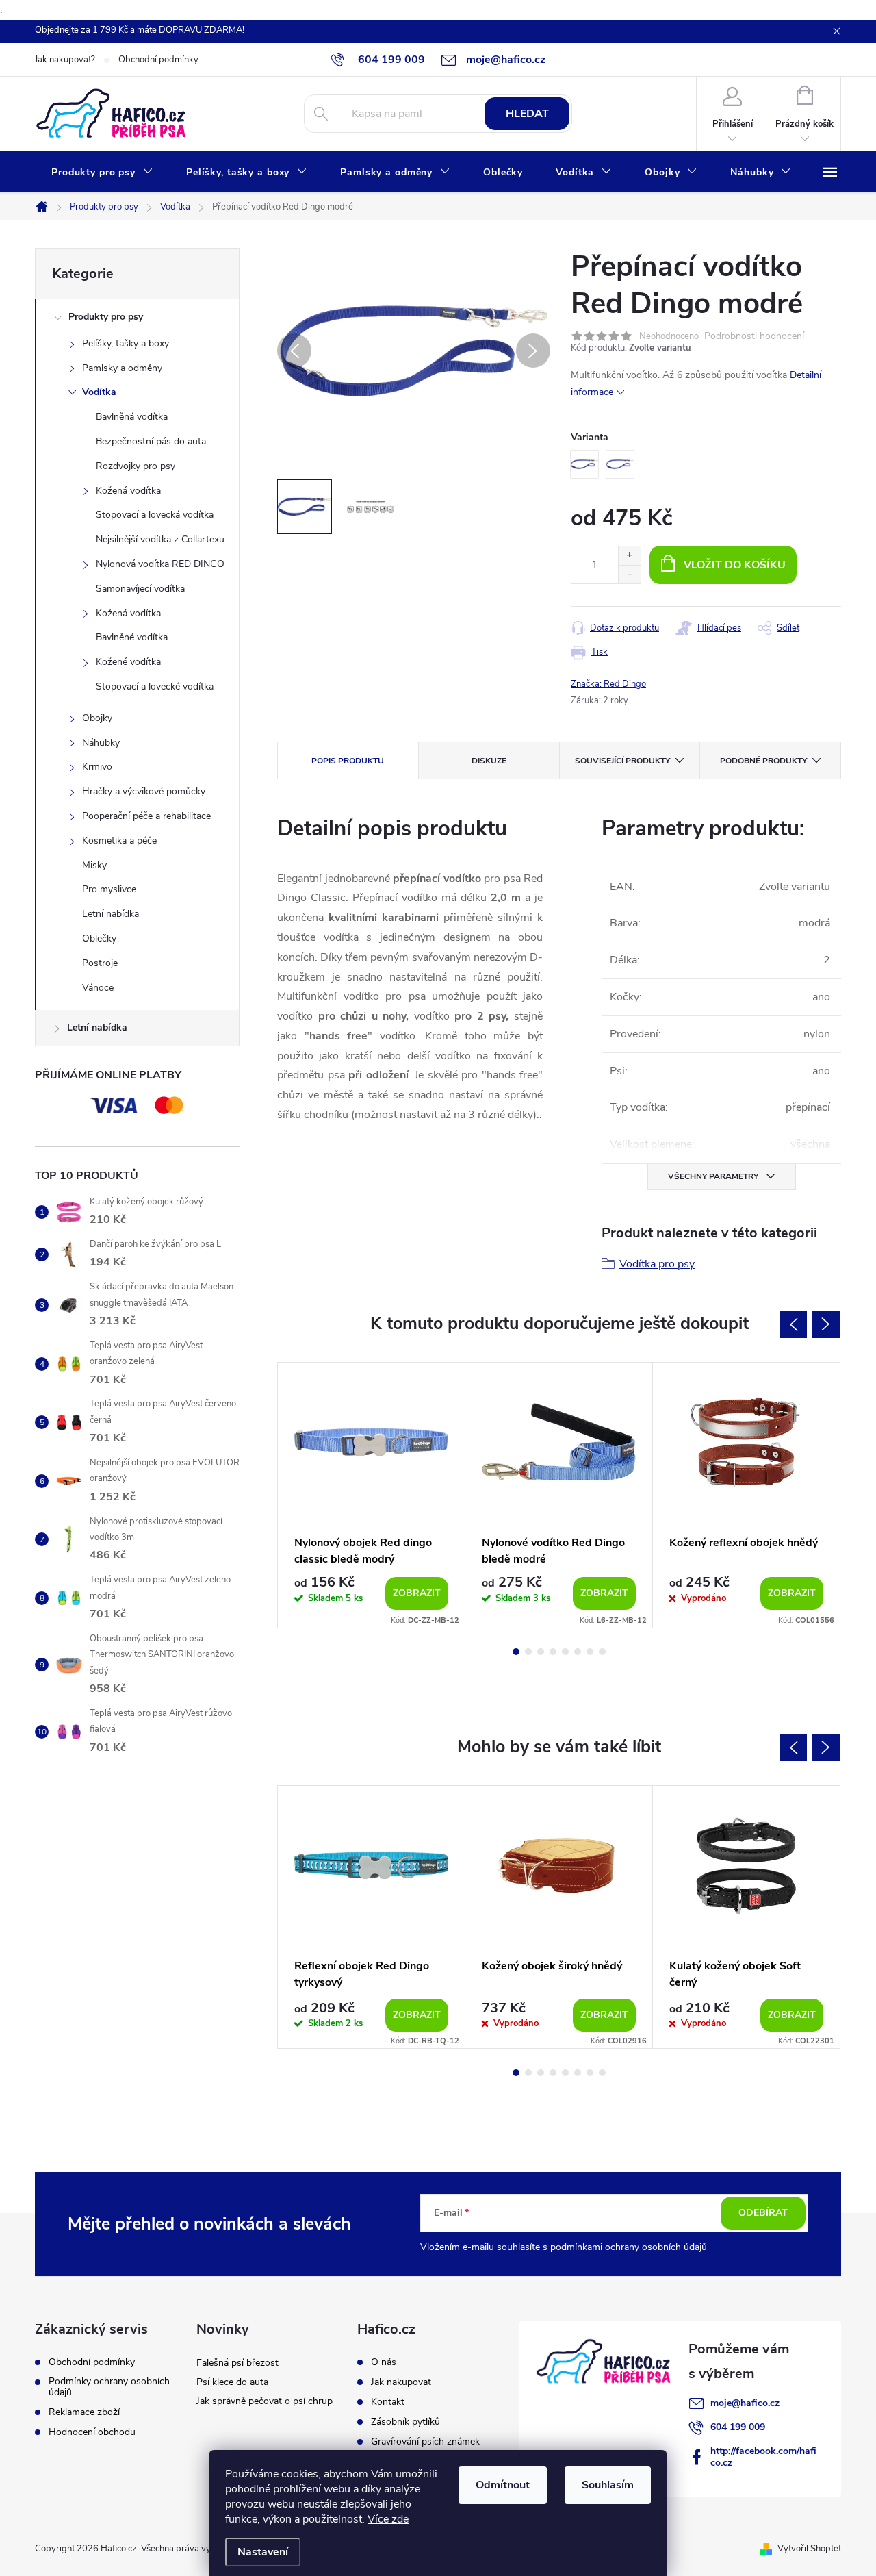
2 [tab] (528, 1652)
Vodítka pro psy (657, 1264)
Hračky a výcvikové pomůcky (144, 791)
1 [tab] (516, 1652)
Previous (793, 1324)
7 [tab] (590, 1652)
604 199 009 (738, 2427)
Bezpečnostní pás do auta (151, 441)
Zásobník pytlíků (405, 2422)
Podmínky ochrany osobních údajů (109, 2387)
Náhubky (101, 743)
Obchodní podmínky (158, 60)
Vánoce (98, 988)
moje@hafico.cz (745, 2403)
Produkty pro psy (106, 317)
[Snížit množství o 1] (629, 574)
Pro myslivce (109, 889)
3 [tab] (541, 1652)
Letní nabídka (111, 914)
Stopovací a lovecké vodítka (155, 686)
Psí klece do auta (232, 2382)
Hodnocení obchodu (92, 2432)
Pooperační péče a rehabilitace (146, 816)
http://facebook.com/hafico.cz (763, 2457)
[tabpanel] (372, 1495)
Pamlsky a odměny (122, 368)
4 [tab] (553, 1652)
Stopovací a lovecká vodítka (155, 515)
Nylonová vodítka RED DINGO (160, 564)
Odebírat (763, 2213)
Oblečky (99, 938)
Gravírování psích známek (425, 2442)
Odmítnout (503, 2485)
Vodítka (99, 392)
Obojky (97, 718)
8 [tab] (602, 1652)
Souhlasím (608, 2485)
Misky (94, 865)
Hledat (527, 114)
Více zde (388, 2519)
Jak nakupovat (401, 2382)
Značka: (608, 684)
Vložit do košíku (735, 565)
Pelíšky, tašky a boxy (126, 343)
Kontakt (388, 2402)
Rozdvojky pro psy (136, 466)
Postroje (100, 963)
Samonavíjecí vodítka (140, 589)
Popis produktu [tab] (348, 761)
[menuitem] (102, 173)
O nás (384, 2362)
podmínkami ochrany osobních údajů (629, 2247)
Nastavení (263, 2552)
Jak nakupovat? (65, 60)
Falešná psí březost (237, 2363)
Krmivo (97, 767)
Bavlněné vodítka (132, 637)
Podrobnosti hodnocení (754, 337)
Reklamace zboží (84, 2412)
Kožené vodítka (128, 662)
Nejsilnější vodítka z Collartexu (160, 539)
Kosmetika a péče (119, 841)
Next (826, 1324)
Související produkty (622, 761)
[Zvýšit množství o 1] (629, 556)
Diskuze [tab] (489, 761)
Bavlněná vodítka (132, 417)
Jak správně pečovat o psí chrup (265, 2401)
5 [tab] (565, 1652)
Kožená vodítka (128, 491)
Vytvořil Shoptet (809, 2549)
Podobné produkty (763, 761)
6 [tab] (578, 1652)
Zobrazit (417, 1593)
